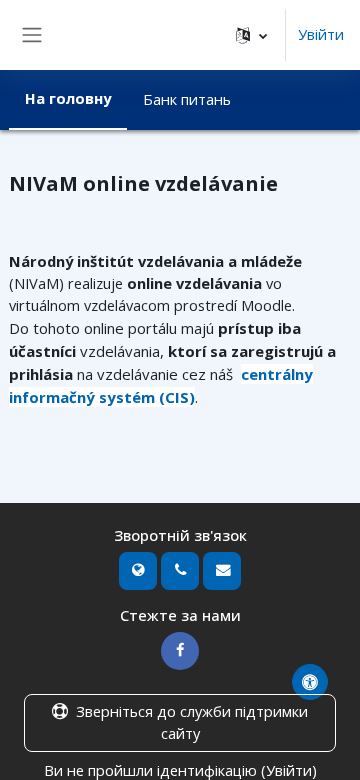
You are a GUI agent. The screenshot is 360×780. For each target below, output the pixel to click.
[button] (251, 35)
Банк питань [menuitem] (187, 99)
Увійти (321, 34)
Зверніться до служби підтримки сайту (192, 722)
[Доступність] (310, 682)
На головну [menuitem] (68, 98)
